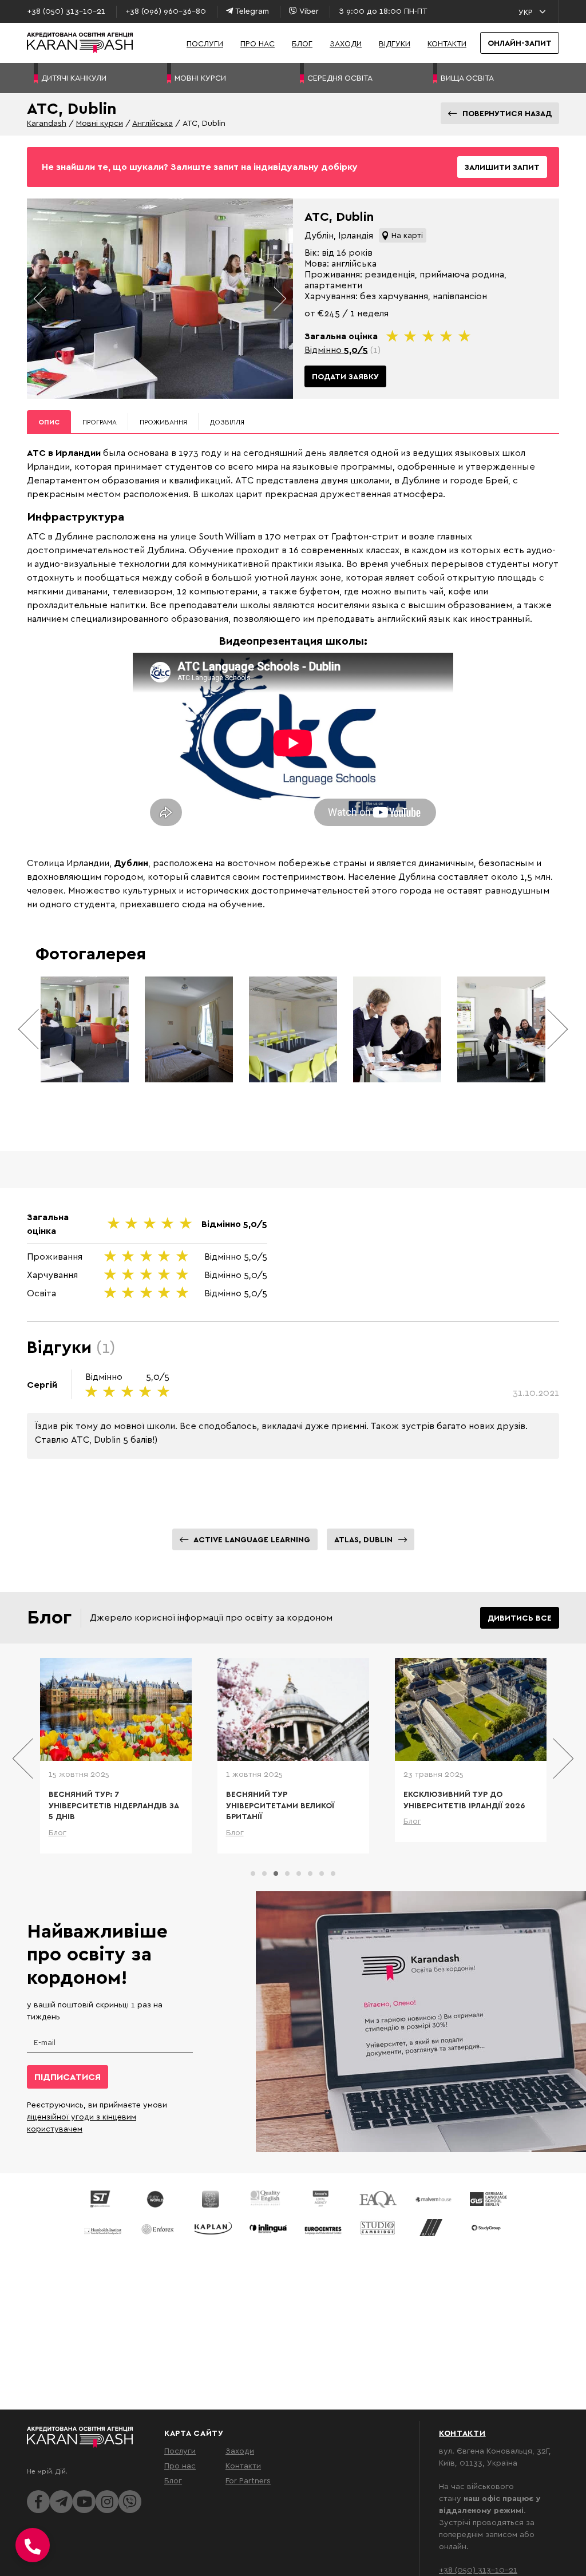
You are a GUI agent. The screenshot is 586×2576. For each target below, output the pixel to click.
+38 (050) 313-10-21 (478, 2569)
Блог (302, 43)
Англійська (153, 123)
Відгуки (395, 43)
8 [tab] (333, 1874)
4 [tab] (287, 1874)
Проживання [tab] (163, 422)
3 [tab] (276, 1874)
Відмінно (336, 350)
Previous (41, 299)
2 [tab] (264, 1874)
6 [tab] (310, 1874)
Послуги (205, 43)
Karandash (47, 123)
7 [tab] (322, 1874)
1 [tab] (253, 1874)
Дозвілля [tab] (227, 422)
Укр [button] (526, 12)
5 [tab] (299, 1874)
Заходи (346, 43)
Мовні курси (100, 123)
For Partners (248, 2480)
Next (279, 299)
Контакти (447, 43)
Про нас (258, 43)
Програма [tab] (100, 422)
